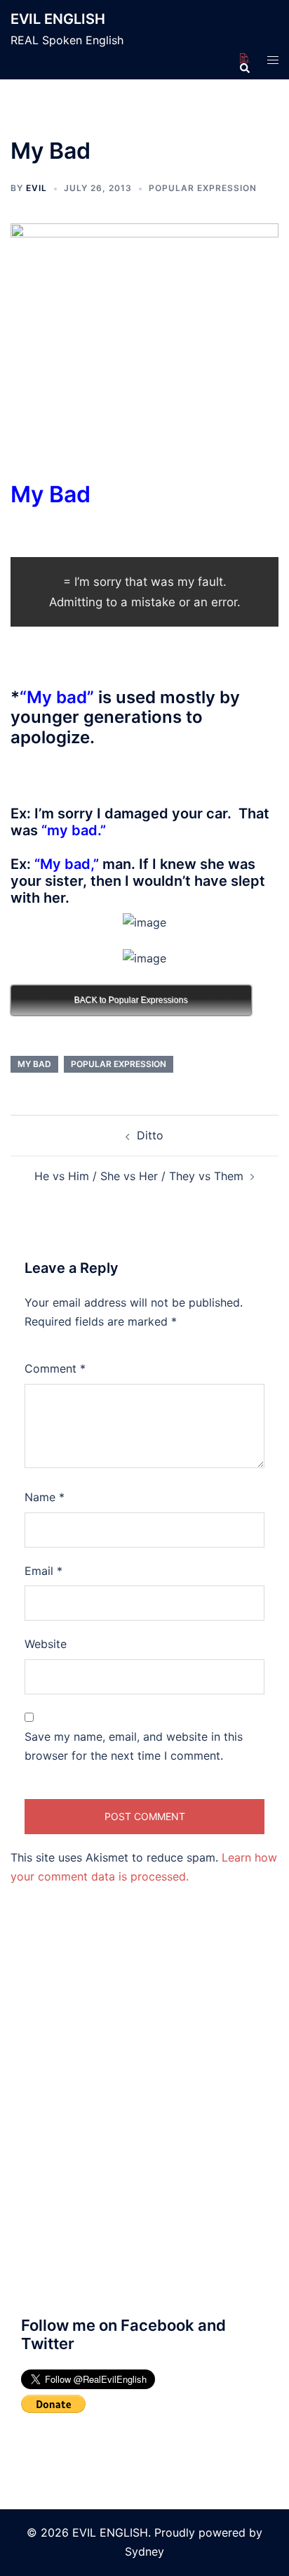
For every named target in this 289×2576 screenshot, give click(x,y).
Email (43, 1571)
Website (46, 1644)
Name (45, 1497)
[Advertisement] (144, 2129)
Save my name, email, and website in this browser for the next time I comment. (134, 1746)
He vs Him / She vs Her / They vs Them (139, 1176)
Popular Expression (203, 188)
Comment (55, 1368)
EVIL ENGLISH (58, 19)
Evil (36, 188)
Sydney (144, 2551)
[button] (244, 59)
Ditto (150, 1135)
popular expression (119, 1064)
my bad (34, 1064)
